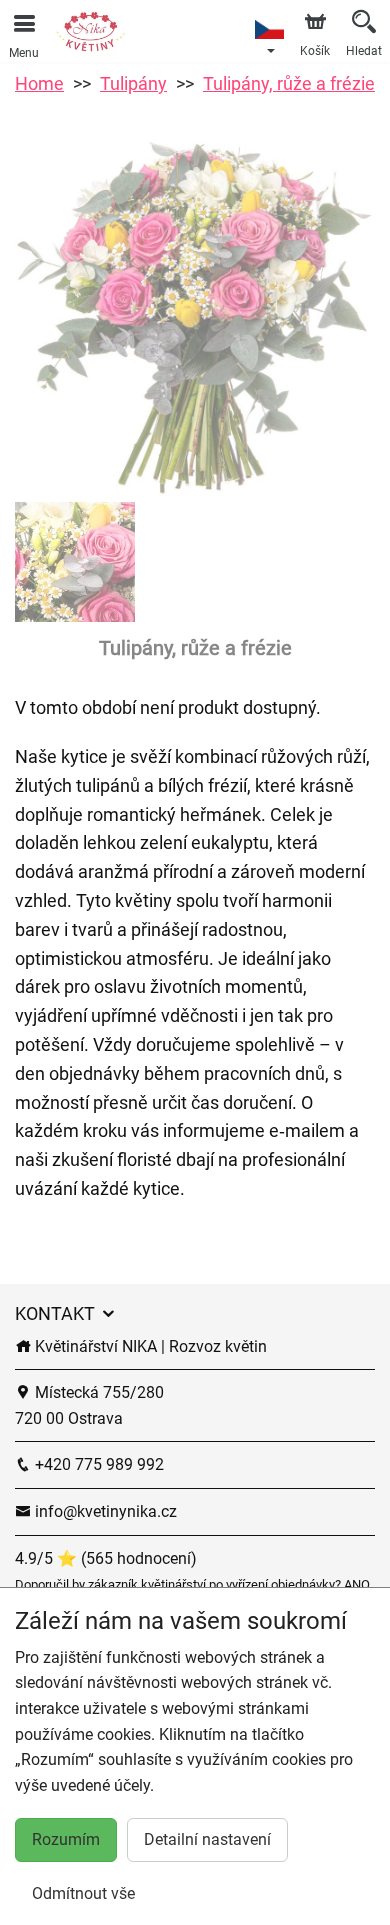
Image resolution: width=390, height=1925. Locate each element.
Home (39, 83)
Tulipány (133, 83)
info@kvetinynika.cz (104, 1511)
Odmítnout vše (83, 1893)
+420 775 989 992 (97, 1464)
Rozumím (66, 1839)
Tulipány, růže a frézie (289, 83)
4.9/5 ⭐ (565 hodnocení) (106, 1558)
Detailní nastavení (207, 1839)
